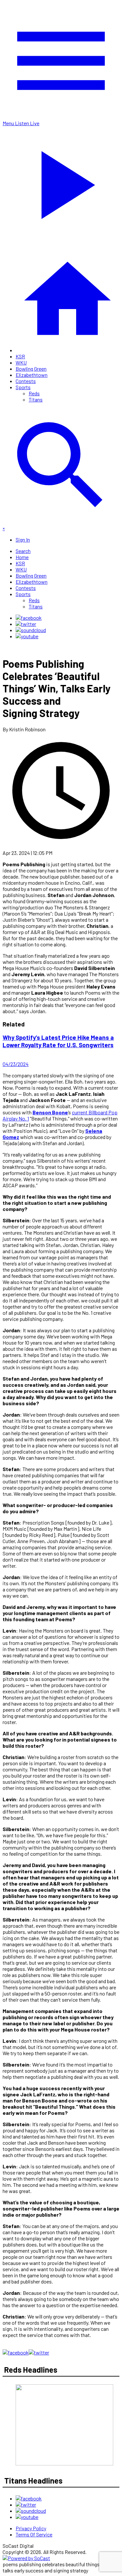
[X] (26, 624)
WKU (21, 362)
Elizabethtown (32, 375)
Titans (36, 399)
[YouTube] (27, 636)
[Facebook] (29, 618)
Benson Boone (50, 1112)
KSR (20, 356)
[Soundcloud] (31, 630)
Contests (26, 381)
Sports (23, 387)
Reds (34, 393)
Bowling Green (31, 369)
